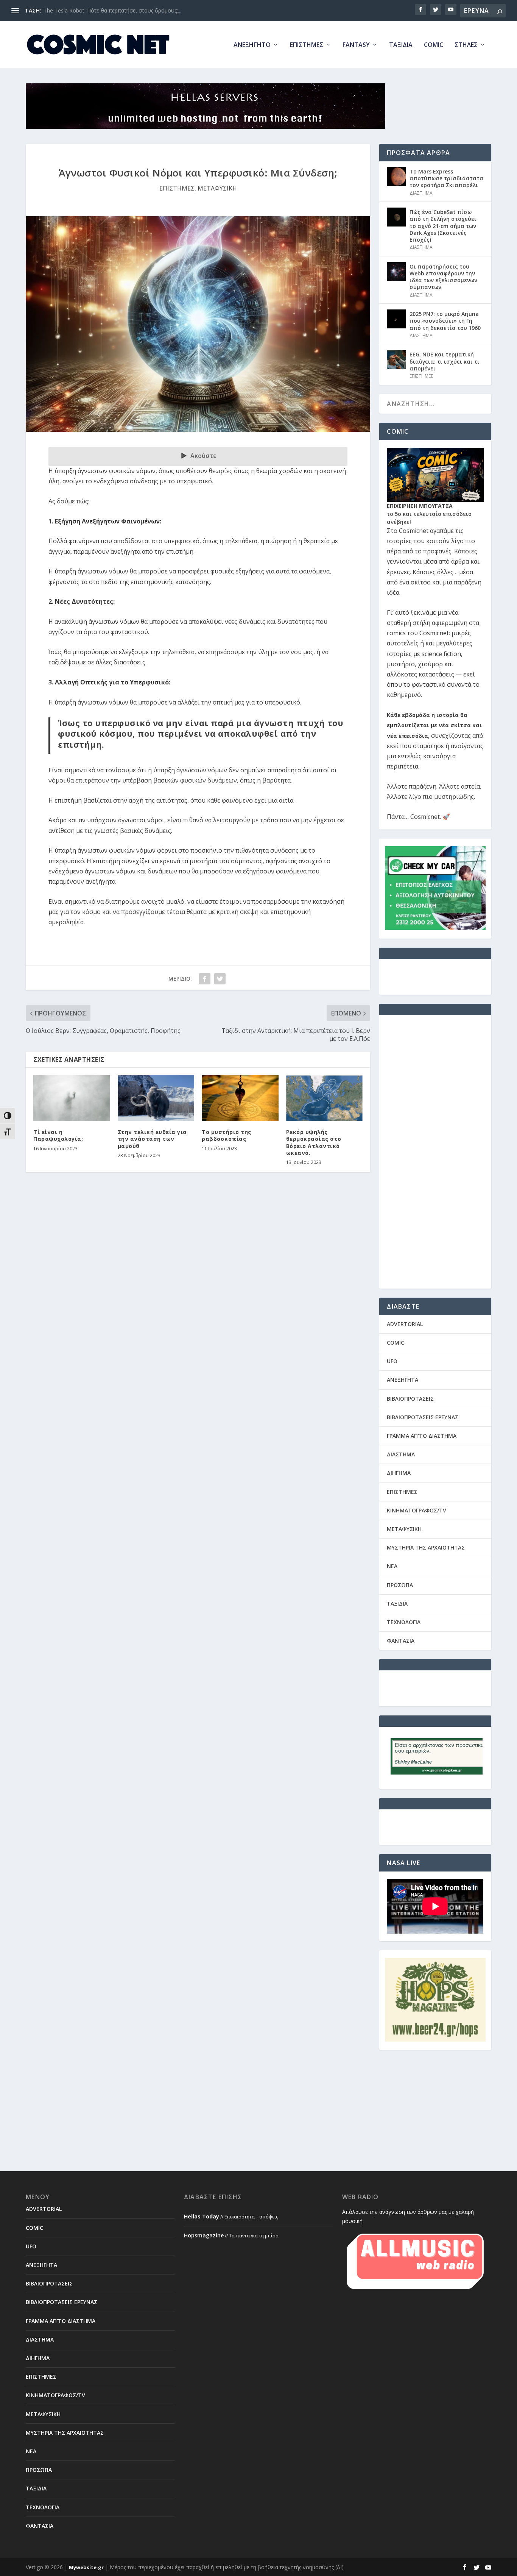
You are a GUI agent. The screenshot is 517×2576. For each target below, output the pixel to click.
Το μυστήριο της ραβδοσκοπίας (227, 1135)
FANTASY (356, 45)
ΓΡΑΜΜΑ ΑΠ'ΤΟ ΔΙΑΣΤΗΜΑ (422, 1436)
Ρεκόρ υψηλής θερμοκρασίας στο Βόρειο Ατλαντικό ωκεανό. (314, 1142)
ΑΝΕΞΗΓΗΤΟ (252, 45)
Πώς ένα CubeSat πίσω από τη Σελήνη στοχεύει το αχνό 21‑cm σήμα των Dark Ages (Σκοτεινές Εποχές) (443, 226)
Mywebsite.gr (86, 2567)
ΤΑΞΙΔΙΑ (401, 45)
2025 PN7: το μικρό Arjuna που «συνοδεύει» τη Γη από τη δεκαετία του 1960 (445, 321)
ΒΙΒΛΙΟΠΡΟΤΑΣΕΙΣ (410, 1399)
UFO (392, 1361)
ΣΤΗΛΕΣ (466, 45)
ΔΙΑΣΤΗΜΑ (421, 193)
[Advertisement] (435, 1157)
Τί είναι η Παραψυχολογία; (58, 1135)
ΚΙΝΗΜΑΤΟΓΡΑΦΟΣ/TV (417, 1510)
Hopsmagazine (204, 2235)
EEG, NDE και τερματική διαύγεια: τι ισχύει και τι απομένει (445, 361)
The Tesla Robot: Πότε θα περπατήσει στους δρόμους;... (112, 10)
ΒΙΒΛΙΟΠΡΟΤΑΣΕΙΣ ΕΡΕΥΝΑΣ (423, 1417)
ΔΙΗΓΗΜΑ (399, 1473)
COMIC (434, 45)
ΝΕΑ (392, 1566)
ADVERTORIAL (405, 1324)
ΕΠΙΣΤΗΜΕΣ (307, 45)
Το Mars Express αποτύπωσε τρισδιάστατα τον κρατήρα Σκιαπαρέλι (446, 178)
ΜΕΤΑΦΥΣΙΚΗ (217, 188)
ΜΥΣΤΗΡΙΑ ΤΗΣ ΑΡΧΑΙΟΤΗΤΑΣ (426, 1547)
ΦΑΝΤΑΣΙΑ (401, 1641)
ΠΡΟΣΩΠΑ (400, 1585)
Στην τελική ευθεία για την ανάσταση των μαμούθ (152, 1139)
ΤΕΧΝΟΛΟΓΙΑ (404, 1622)
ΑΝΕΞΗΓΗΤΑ (403, 1380)
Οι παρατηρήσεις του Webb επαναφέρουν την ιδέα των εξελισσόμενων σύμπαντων (443, 277)
